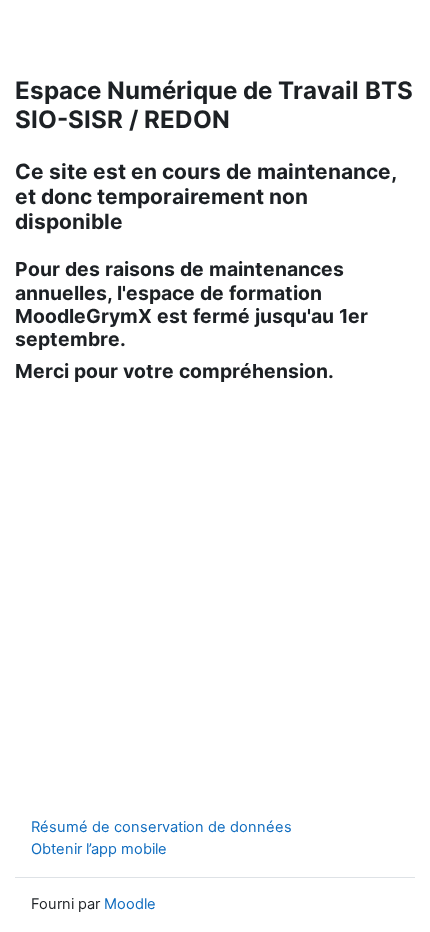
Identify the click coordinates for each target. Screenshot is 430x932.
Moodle (130, 904)
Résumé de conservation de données (161, 827)
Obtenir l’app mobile (99, 849)
